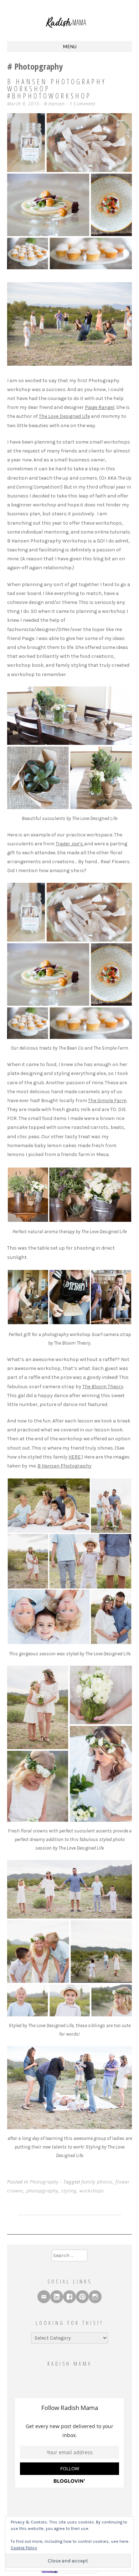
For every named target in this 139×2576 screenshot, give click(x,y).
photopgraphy (42, 2191)
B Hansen (55, 104)
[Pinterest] (82, 2297)
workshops (92, 2191)
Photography (44, 2182)
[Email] (44, 2297)
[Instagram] (95, 2297)
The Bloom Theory (103, 1387)
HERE (74, 1457)
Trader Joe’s (70, 844)
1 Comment (83, 104)
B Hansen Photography (65, 1466)
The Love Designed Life (64, 416)
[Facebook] (69, 2297)
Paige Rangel (100, 407)
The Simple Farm (107, 1101)
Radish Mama (70, 2364)
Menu (70, 47)
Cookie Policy (24, 2548)
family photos (97, 2182)
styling (69, 2191)
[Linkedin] (57, 2297)
